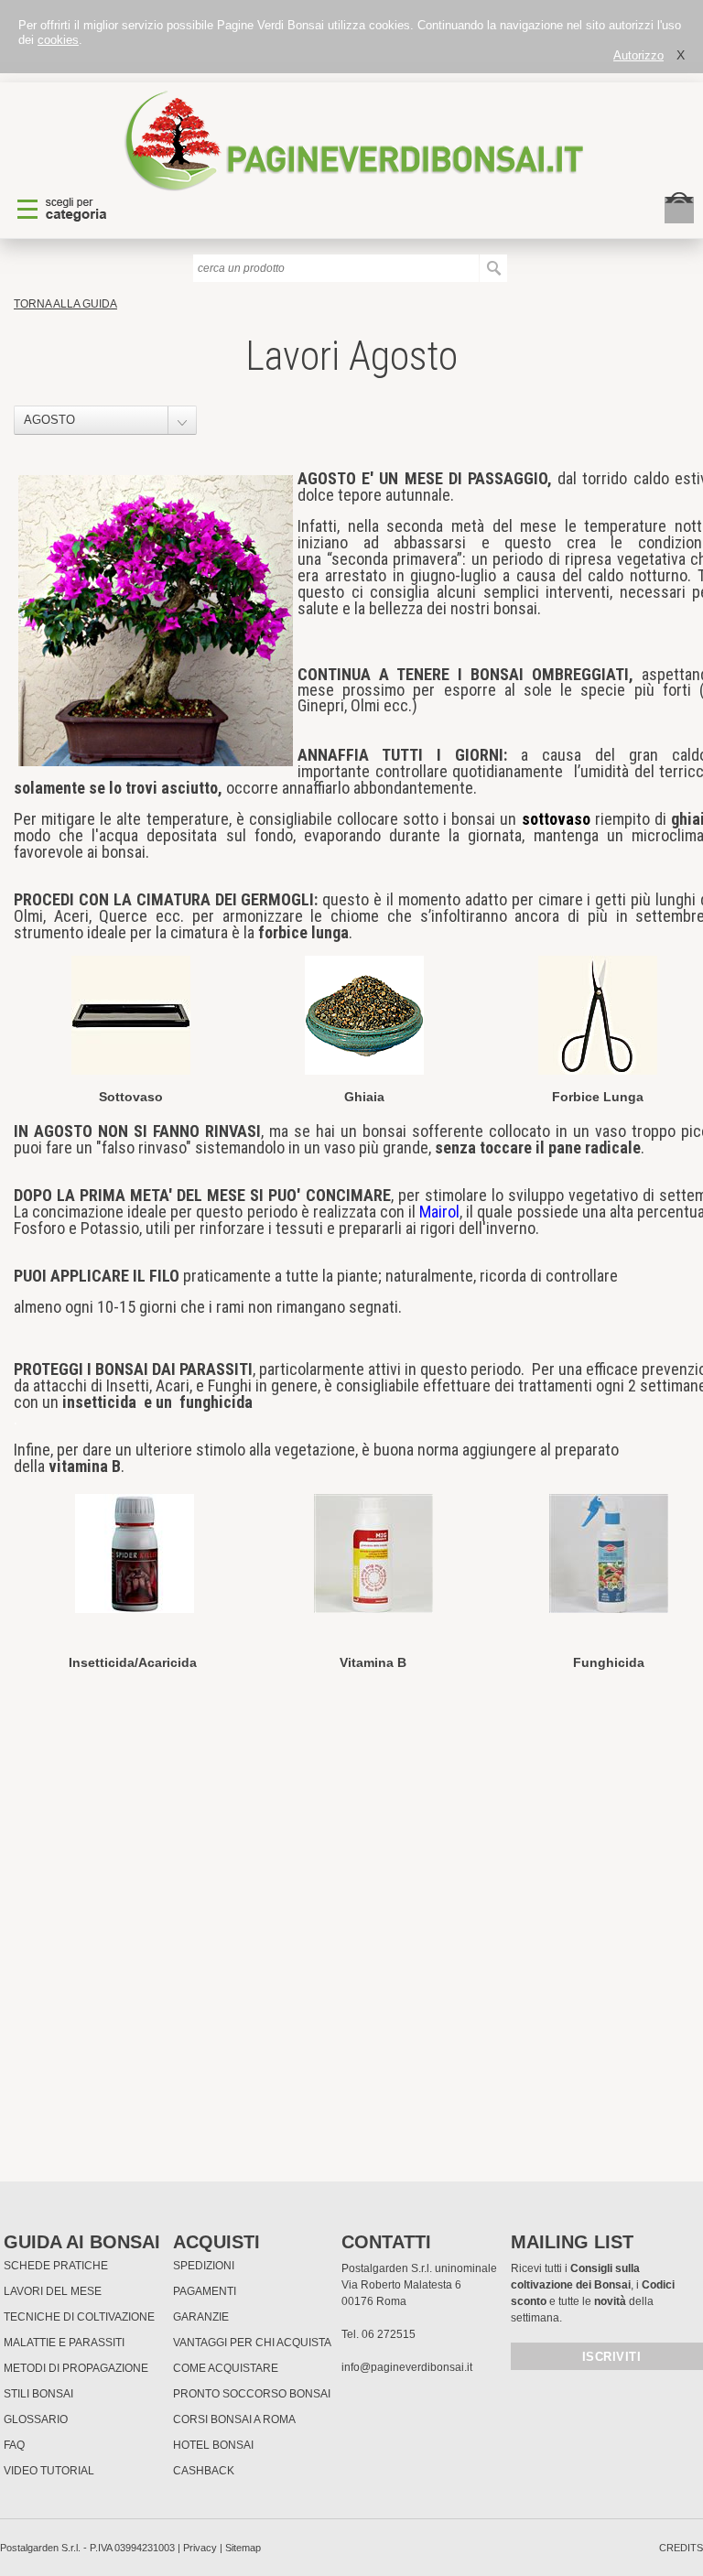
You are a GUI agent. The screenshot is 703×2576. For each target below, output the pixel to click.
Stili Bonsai (38, 2394)
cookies (58, 40)
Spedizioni (204, 2266)
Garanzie (201, 2317)
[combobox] (105, 420)
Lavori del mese (53, 2291)
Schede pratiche (56, 2266)
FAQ (14, 2445)
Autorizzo (638, 55)
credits (681, 2548)
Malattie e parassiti (64, 2343)
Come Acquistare (226, 2368)
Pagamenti (205, 2291)
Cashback (204, 2471)
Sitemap (243, 2548)
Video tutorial (49, 2471)
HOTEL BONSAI (213, 2445)
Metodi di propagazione (76, 2368)
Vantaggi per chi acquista (252, 2343)
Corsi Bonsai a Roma (234, 2419)
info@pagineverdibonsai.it (407, 2367)
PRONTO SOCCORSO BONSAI (252, 2394)
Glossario (36, 2419)
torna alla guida (65, 304)
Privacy (200, 2548)
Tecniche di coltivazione (79, 2317)
